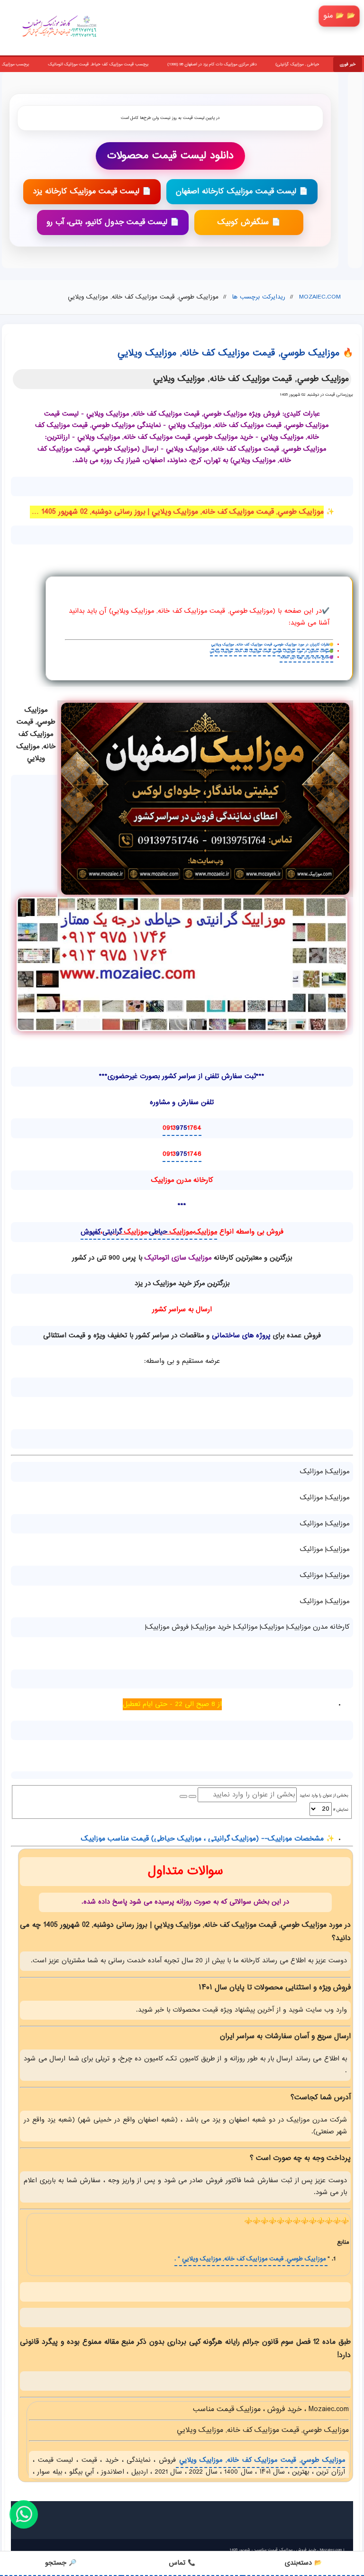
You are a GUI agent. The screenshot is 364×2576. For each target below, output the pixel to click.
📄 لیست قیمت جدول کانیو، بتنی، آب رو (113, 222)
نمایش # (340, 1810)
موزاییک (206, 1232)
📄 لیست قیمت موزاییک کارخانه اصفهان (242, 192)
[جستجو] (192, 1796)
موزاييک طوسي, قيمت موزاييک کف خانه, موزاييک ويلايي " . (251, 2259)
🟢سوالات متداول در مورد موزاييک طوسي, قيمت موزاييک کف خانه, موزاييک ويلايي (272, 651)
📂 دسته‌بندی (303, 2563)
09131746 (182, 1154)
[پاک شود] (183, 1796)
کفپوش (91, 1232)
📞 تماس (182, 2563)
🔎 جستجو (61, 2563)
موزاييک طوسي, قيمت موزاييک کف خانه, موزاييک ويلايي (260, 2460)
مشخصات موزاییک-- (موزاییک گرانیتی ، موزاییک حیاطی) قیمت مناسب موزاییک (202, 1839)
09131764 (182, 1128)
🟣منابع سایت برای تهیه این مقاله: (306, 658)
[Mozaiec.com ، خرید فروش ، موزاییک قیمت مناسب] (205, 799)
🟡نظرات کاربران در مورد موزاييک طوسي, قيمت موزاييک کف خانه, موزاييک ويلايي (272, 645)
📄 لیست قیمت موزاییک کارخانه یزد (92, 192)
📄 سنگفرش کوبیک (249, 222)
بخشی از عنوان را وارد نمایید (323, 1796)
